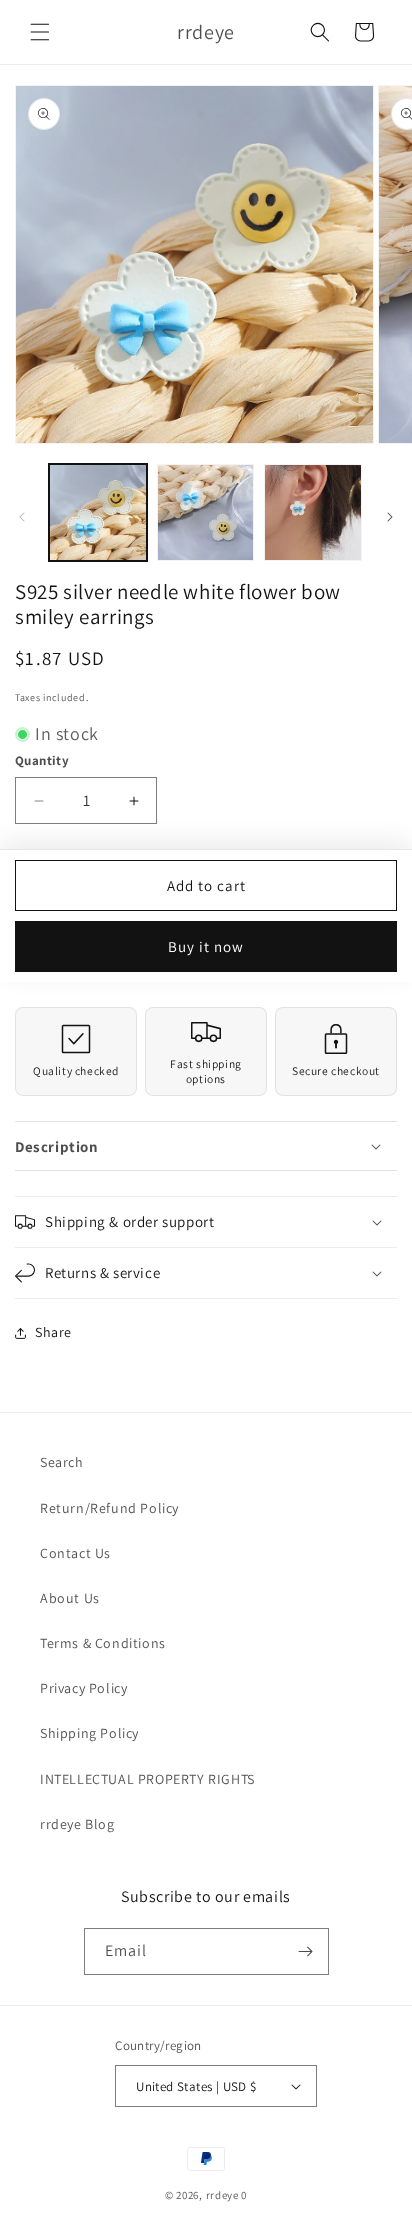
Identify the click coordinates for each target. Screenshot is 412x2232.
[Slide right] (390, 517)
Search (62, 1462)
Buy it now (206, 946)
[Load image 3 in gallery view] (313, 513)
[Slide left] (22, 517)
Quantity (42, 760)
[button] (40, 32)
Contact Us (75, 1553)
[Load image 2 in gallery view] (206, 513)
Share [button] (53, 1332)
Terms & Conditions (103, 1643)
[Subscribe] (306, 1951)
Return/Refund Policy (109, 1508)
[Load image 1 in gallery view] (98, 513)
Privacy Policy (83, 1688)
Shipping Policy (89, 1733)
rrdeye (222, 2195)
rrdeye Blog (77, 1824)
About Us (70, 1598)
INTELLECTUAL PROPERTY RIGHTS (147, 1779)
